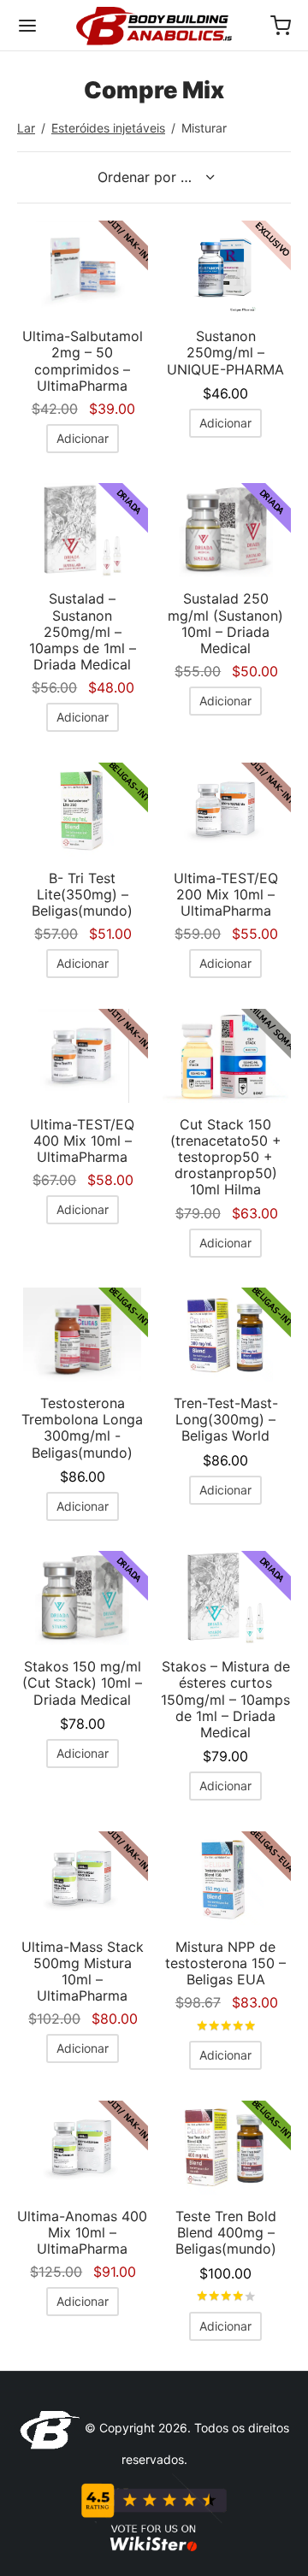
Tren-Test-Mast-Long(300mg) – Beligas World (226, 1419)
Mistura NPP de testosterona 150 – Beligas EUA (225, 1963)
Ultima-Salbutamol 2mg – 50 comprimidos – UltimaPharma (83, 361)
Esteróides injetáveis (108, 128)
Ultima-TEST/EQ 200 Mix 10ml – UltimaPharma (226, 894)
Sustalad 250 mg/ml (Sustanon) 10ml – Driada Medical (225, 623)
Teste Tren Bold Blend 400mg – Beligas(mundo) (226, 2232)
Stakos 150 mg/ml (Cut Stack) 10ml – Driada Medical (82, 1683)
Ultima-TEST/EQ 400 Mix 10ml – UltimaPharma (82, 1141)
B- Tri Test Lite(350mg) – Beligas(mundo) (82, 894)
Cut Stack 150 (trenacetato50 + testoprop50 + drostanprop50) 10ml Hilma (226, 1157)
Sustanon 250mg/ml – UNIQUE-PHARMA (225, 352)
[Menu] (27, 26)
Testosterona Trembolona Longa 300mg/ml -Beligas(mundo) (82, 1428)
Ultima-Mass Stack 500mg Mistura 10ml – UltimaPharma (83, 1972)
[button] (83, 439)
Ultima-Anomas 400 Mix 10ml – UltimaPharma (82, 2232)
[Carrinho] (281, 26)
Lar (26, 128)
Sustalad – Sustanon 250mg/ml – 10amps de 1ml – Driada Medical (83, 631)
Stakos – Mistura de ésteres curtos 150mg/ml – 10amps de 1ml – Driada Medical (225, 1699)
